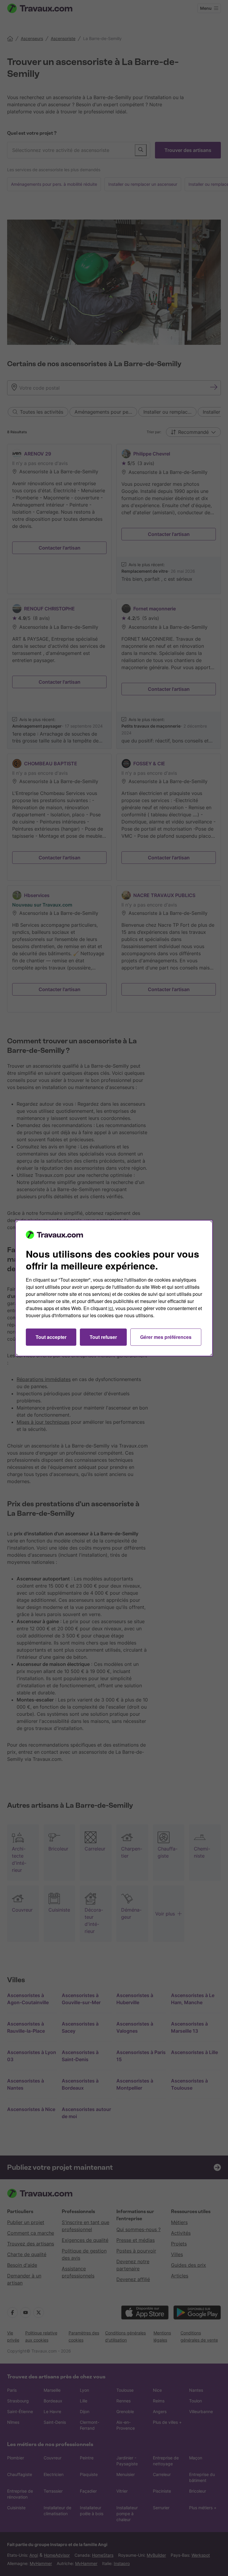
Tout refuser (103, 1337)
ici (111, 1308)
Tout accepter (51, 1337)
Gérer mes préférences (166, 1337)
